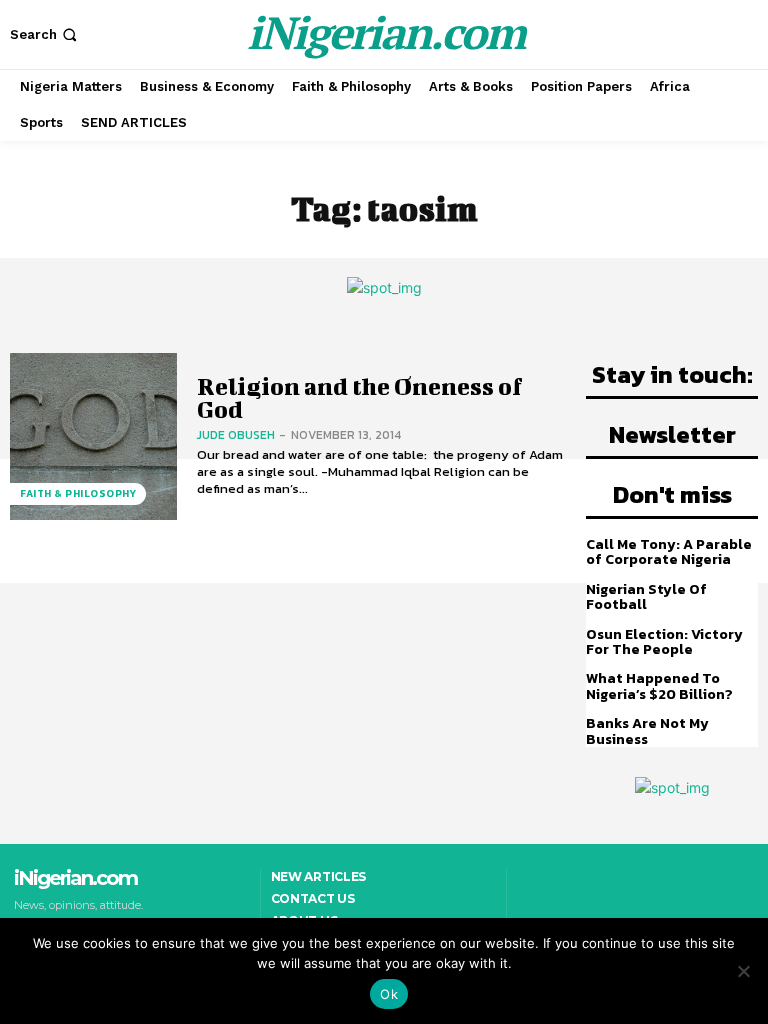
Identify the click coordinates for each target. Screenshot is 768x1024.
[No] (743, 971)
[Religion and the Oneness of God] (93, 436)
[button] (45, 34)
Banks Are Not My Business (647, 731)
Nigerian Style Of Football (646, 597)
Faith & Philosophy (78, 493)
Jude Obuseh (236, 435)
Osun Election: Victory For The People (664, 642)
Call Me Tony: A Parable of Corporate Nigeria (669, 552)
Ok (389, 994)
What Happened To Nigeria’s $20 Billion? (659, 686)
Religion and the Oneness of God (359, 397)
